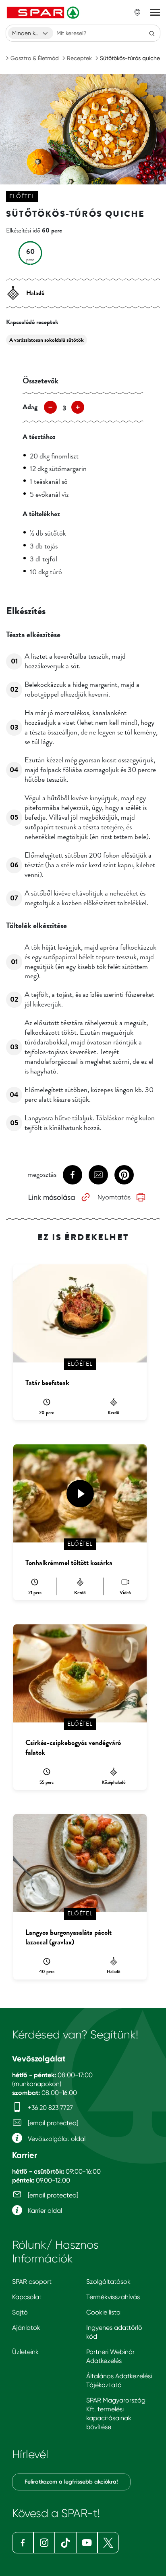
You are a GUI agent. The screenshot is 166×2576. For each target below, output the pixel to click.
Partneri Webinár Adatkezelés (110, 2356)
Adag (30, 407)
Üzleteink (25, 2352)
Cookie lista (103, 2312)
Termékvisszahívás (113, 2297)
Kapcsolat (27, 2297)
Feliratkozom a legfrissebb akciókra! (71, 2482)
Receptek (79, 58)
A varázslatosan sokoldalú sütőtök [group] (47, 340)
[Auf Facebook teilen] (73, 1175)
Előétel (22, 196)
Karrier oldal (44, 2211)
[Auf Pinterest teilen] (124, 1175)
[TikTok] (65, 2543)
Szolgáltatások (108, 2282)
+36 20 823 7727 (50, 2108)
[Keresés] (152, 33)
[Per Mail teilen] (98, 1175)
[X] (108, 2543)
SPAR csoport (32, 2282)
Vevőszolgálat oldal (56, 2139)
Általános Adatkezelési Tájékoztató (119, 2380)
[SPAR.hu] (44, 13)
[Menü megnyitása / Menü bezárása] (155, 13)
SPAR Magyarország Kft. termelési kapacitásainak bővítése (116, 2414)
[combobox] (31, 33)
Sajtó (20, 2312)
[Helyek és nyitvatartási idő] (137, 13)
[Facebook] (23, 2543)
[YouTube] (87, 2543)
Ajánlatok (26, 2328)
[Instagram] (44, 2543)
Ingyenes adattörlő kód (114, 2332)
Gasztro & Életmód (35, 58)
